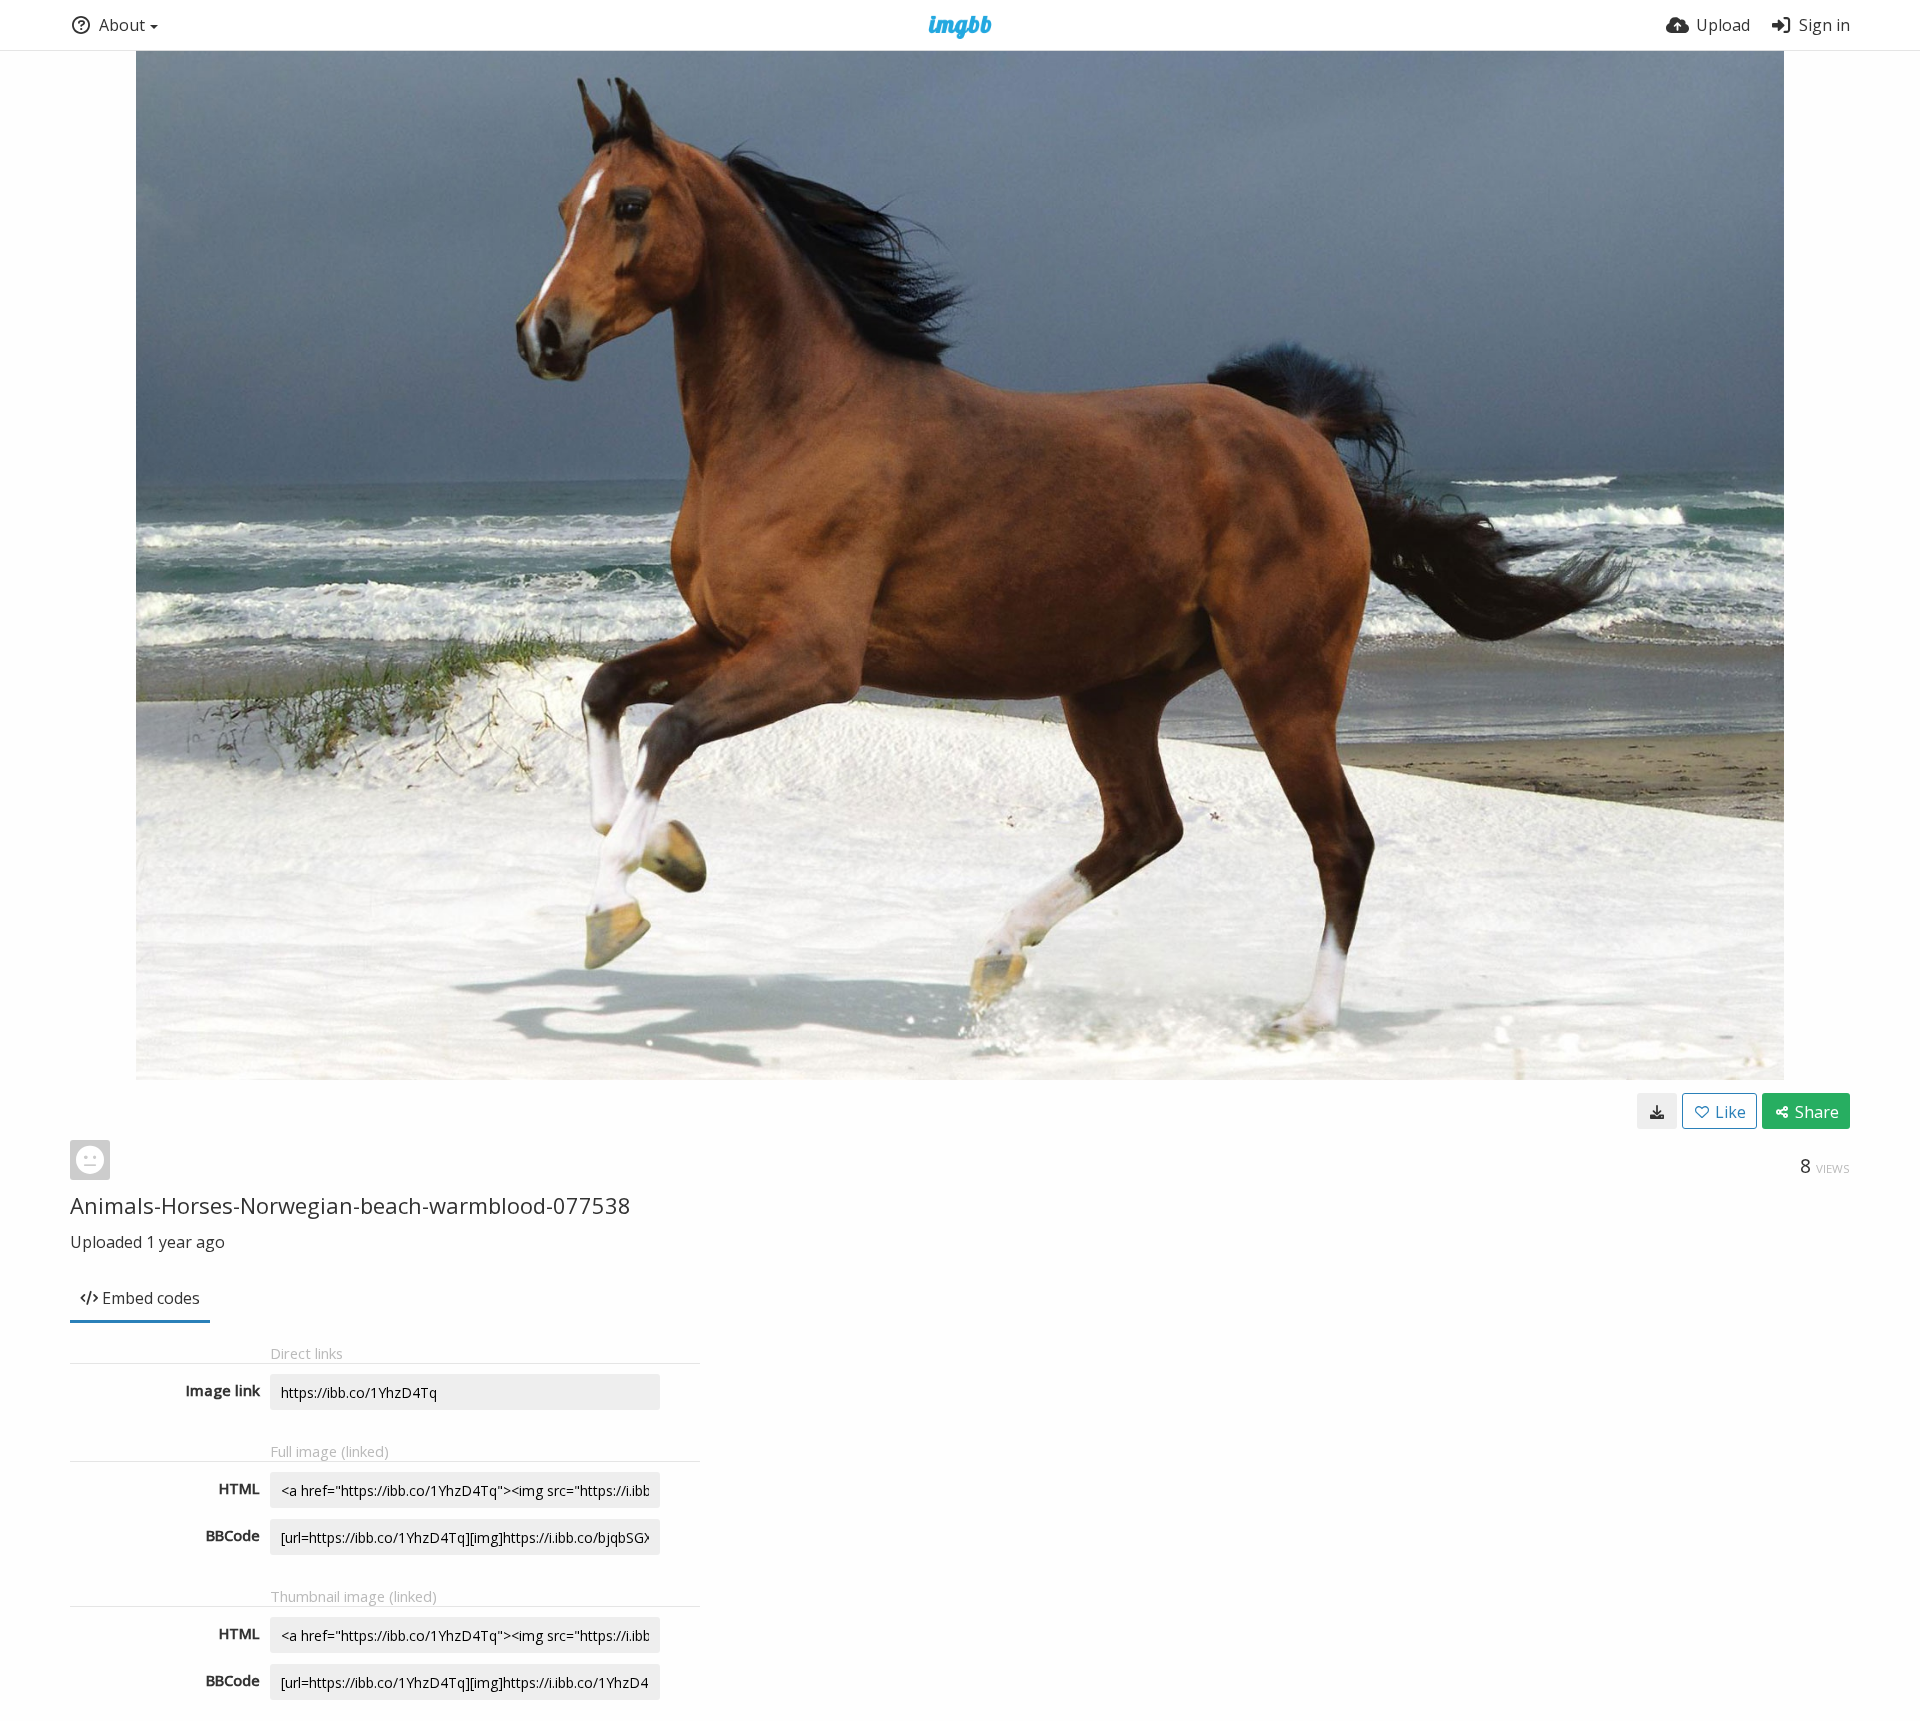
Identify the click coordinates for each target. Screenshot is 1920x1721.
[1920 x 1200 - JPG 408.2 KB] (1657, 1111)
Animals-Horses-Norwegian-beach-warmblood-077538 (350, 1205)
